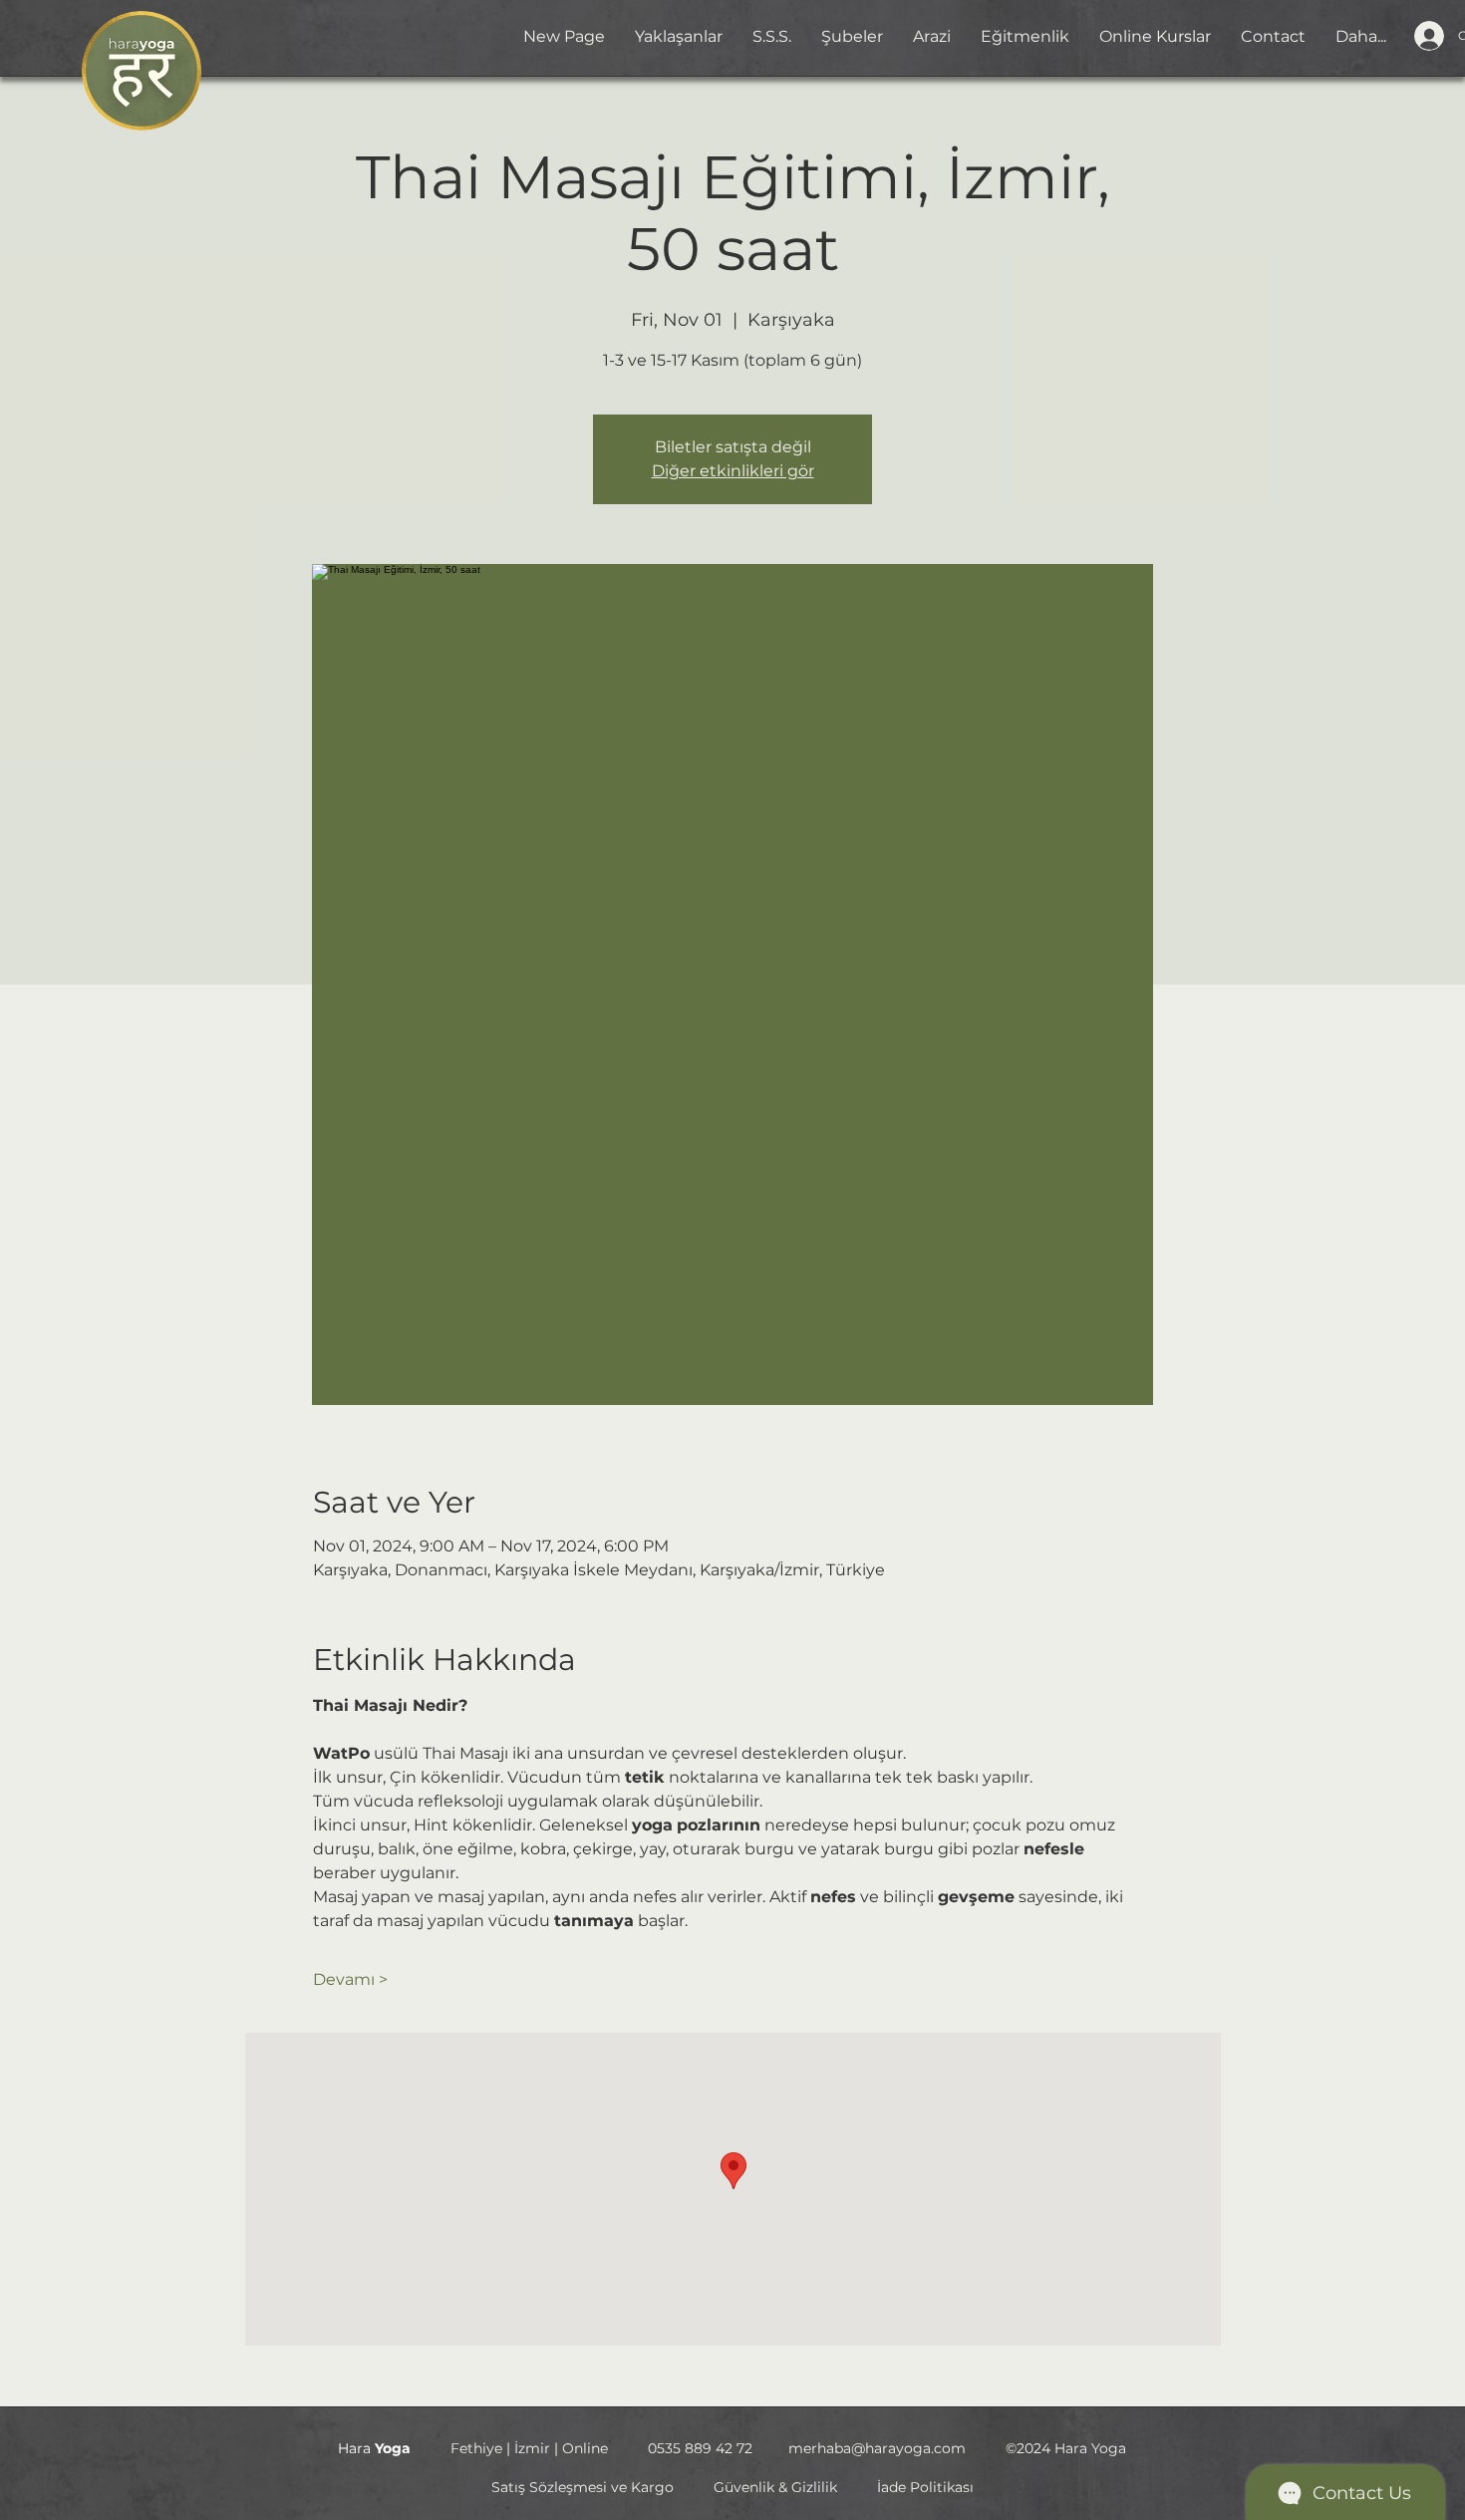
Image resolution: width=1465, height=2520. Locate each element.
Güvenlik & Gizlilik (775, 2487)
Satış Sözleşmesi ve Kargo (583, 2487)
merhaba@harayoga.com (877, 2448)
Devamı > (350, 1979)
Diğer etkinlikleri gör (733, 471)
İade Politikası (925, 2487)
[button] (852, 37)
